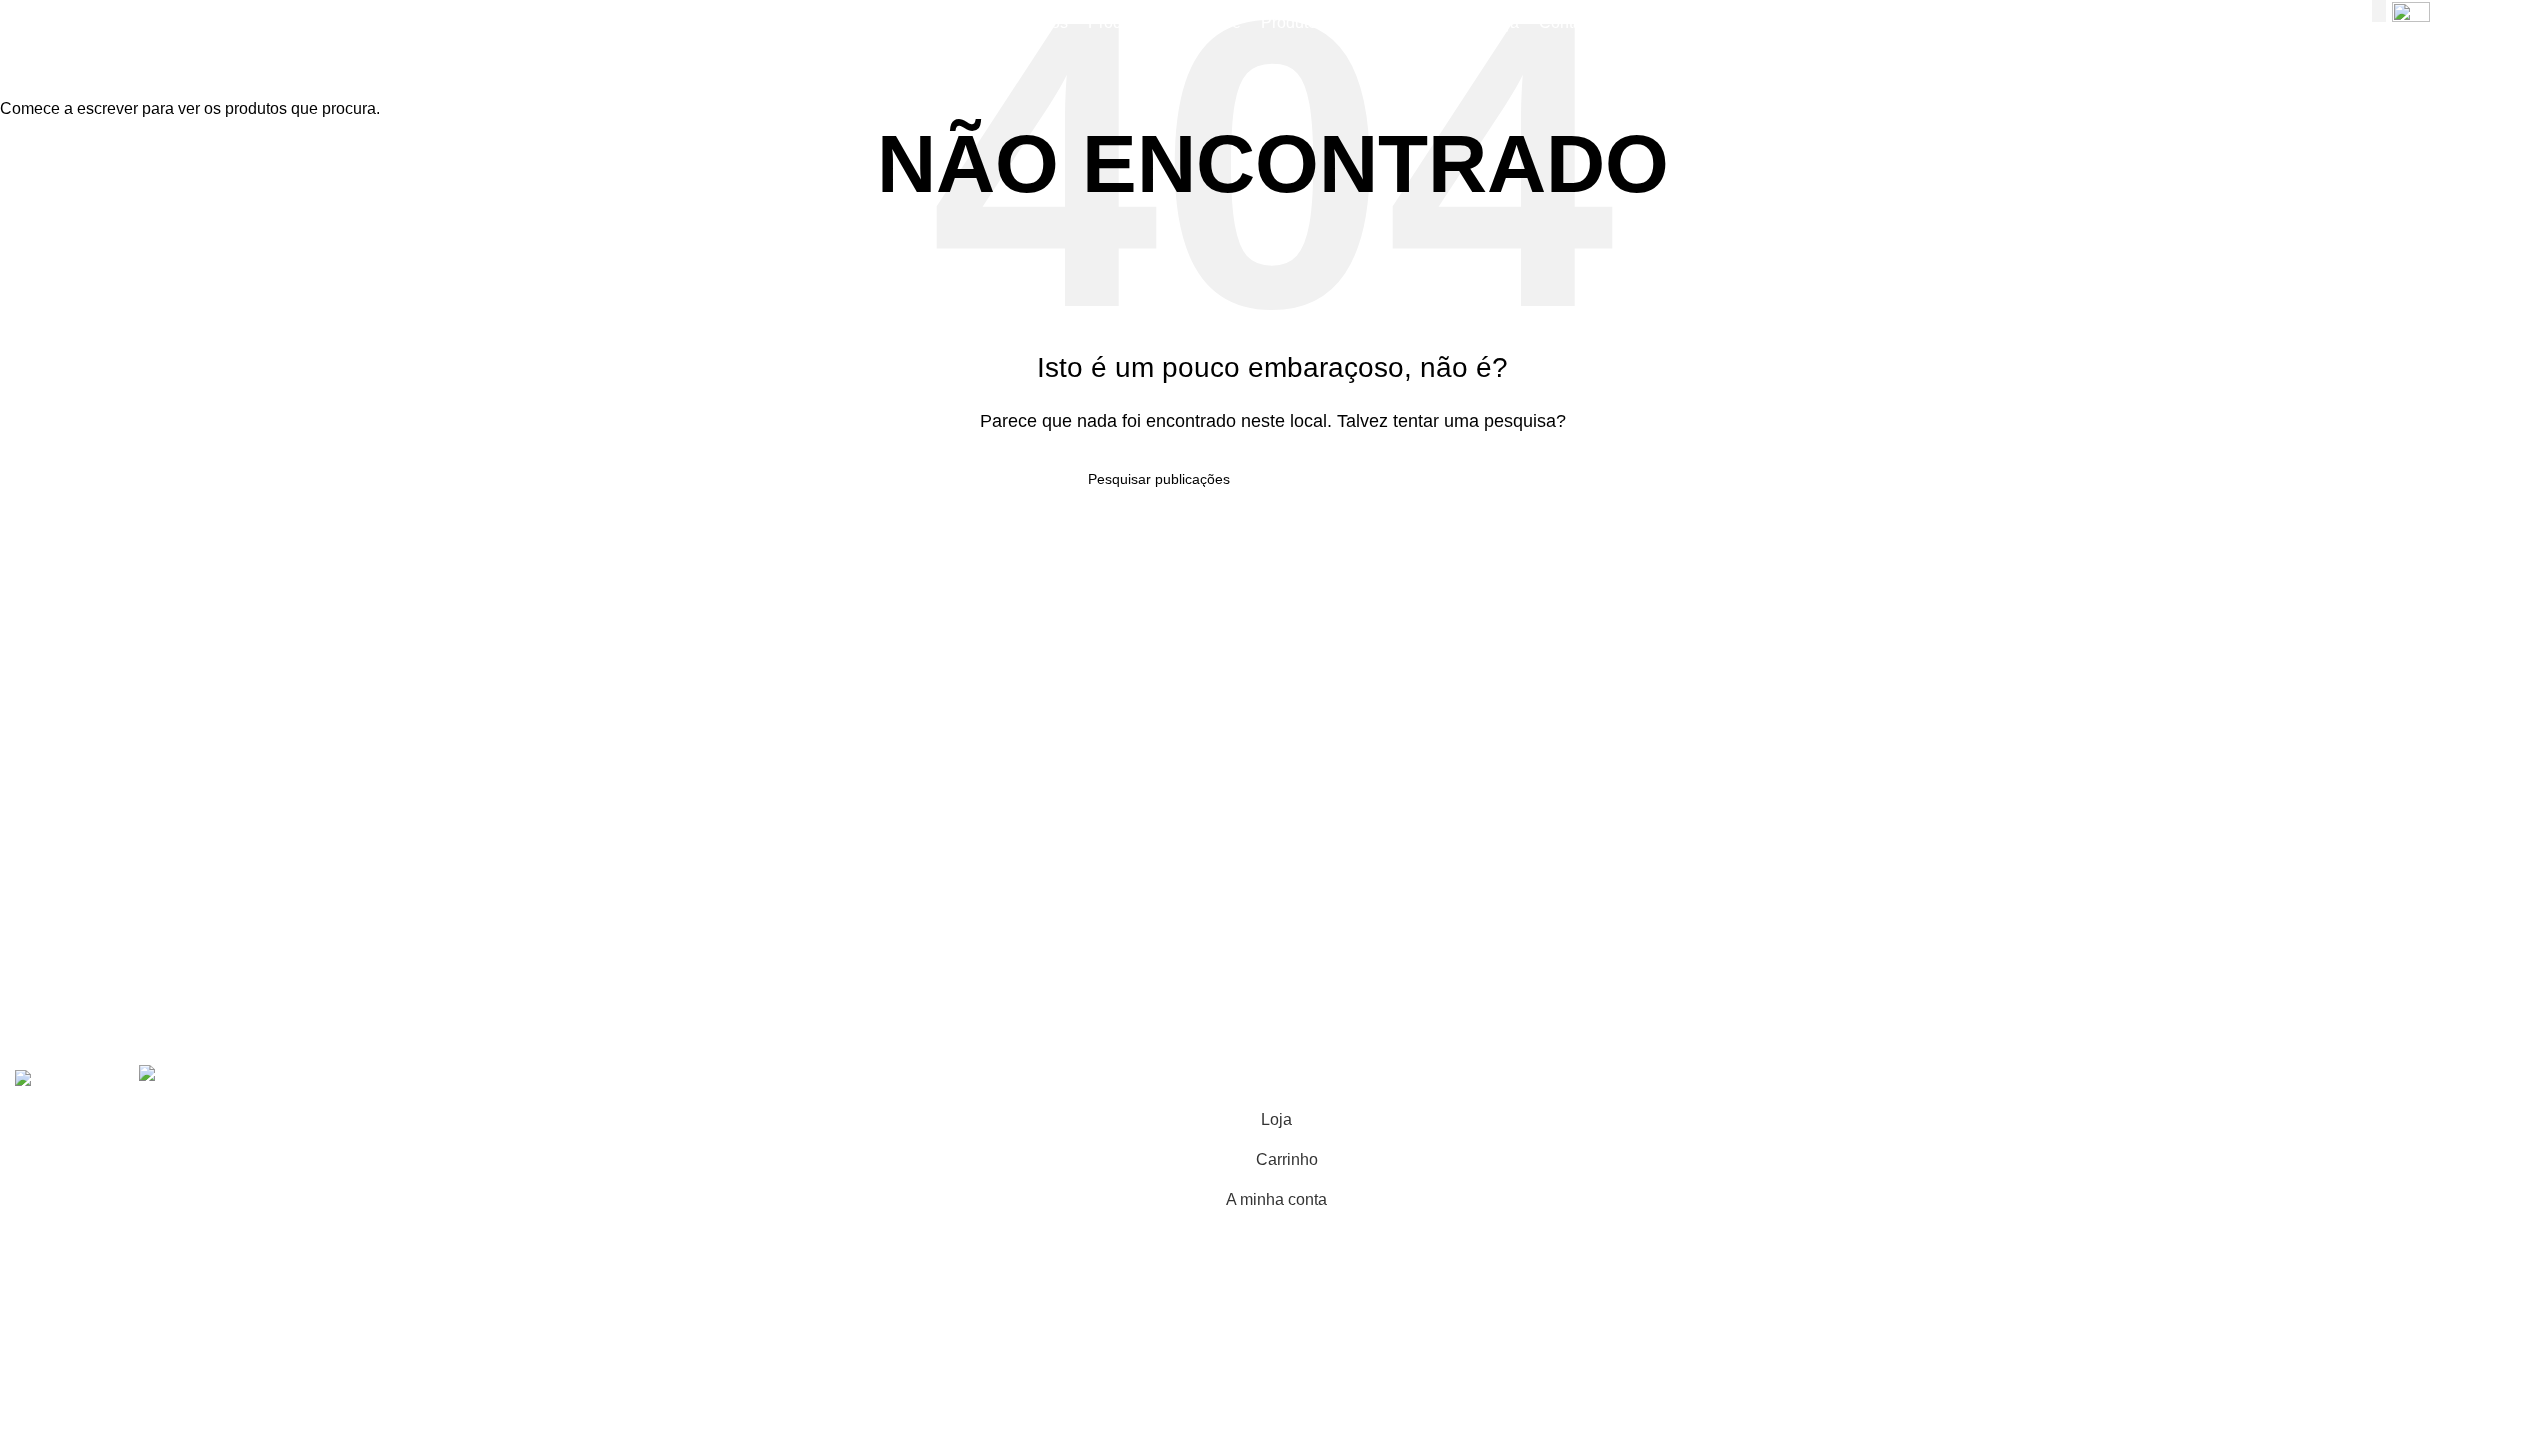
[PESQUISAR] (2379, 11)
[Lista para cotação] (2411, 23)
